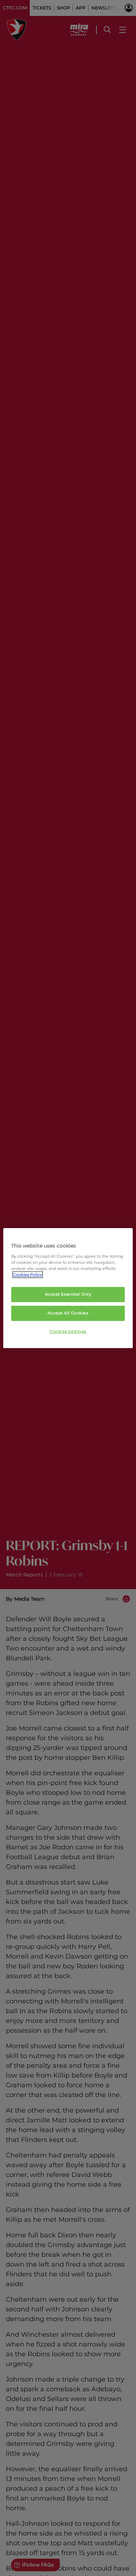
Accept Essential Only (68, 1294)
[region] (68, 1288)
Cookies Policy (28, 1275)
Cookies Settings (68, 1331)
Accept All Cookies (68, 1313)
